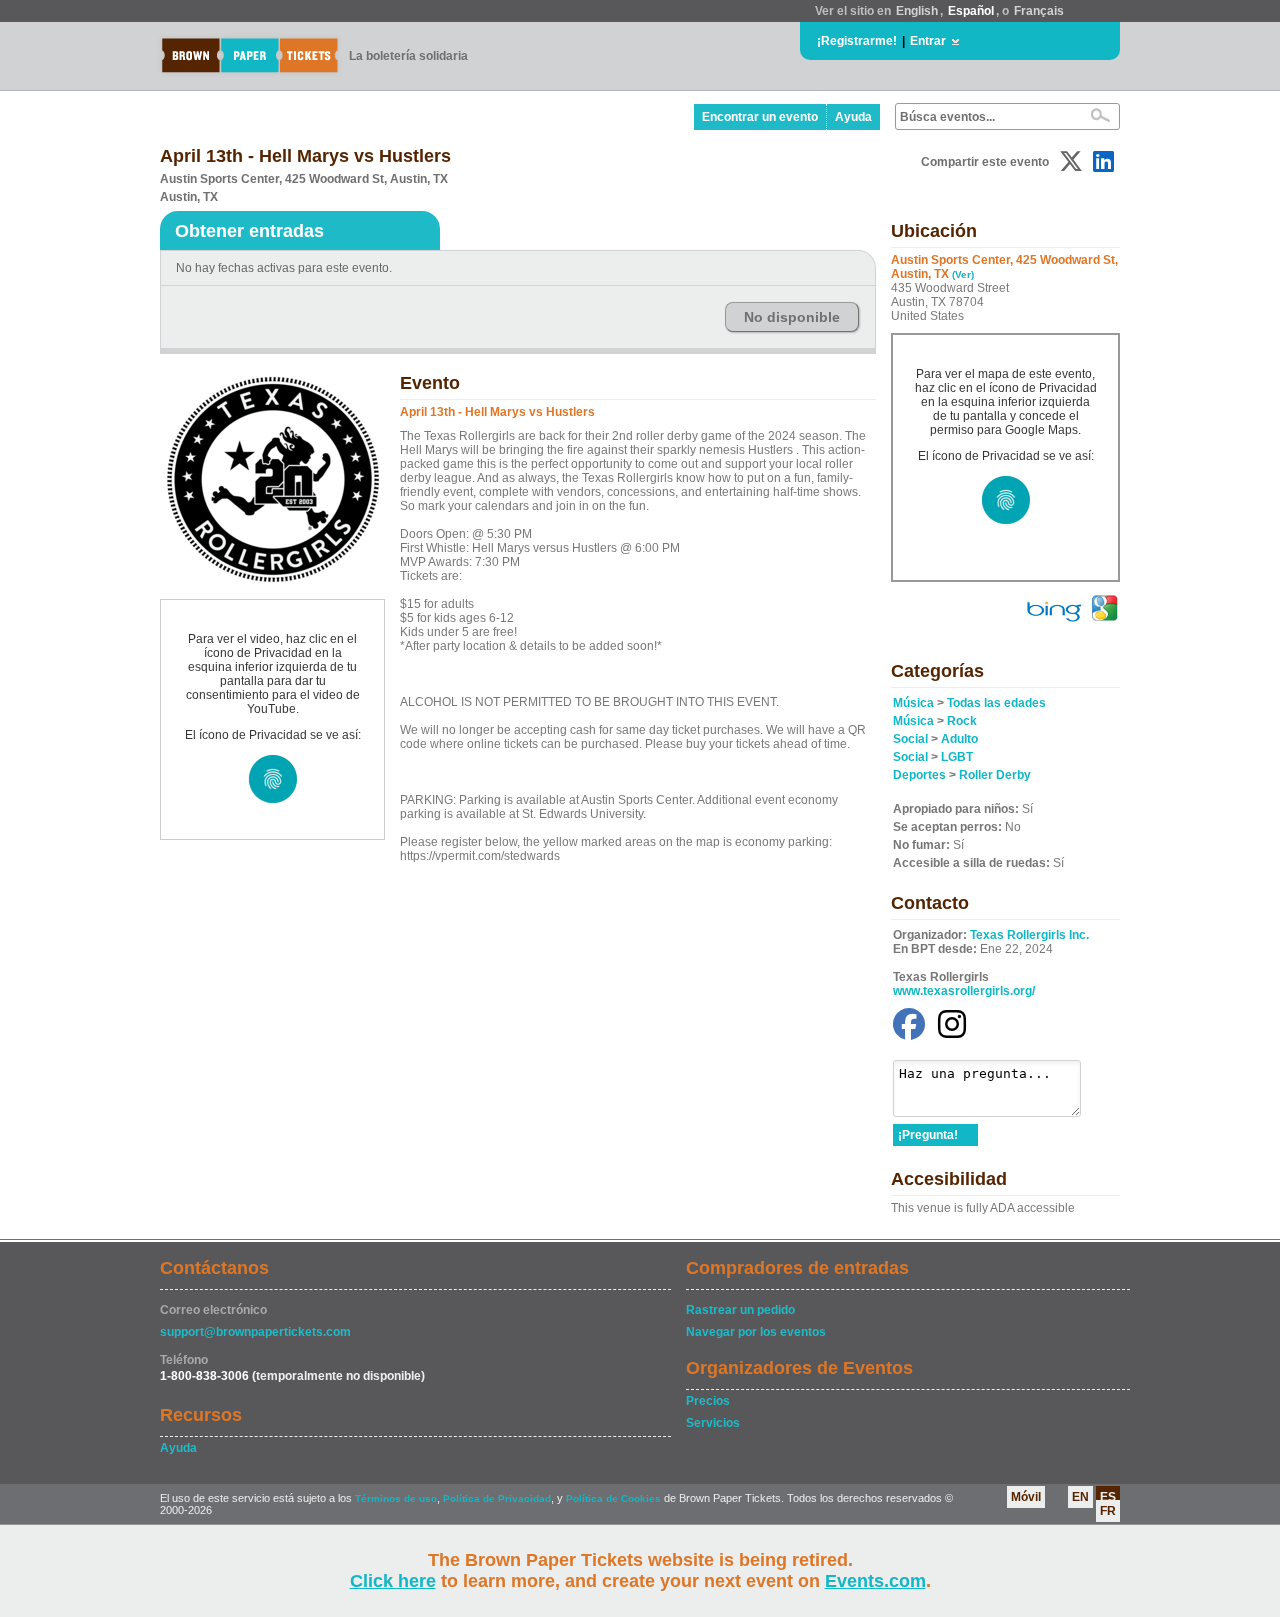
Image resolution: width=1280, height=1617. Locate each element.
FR (1108, 1511)
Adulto (959, 739)
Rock (962, 721)
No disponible (792, 317)
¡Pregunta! (928, 1135)
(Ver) (963, 274)
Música (913, 703)
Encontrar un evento (760, 117)
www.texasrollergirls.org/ (964, 991)
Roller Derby (995, 775)
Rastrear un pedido (740, 1310)
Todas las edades (996, 703)
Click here (393, 1581)
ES (1108, 1497)
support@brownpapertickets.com (255, 1332)
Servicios (713, 1423)
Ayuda (853, 117)
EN (1080, 1497)
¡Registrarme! (857, 41)
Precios (708, 1401)
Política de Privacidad (497, 1498)
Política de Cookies (613, 1498)
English (917, 11)
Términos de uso (396, 1498)
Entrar (928, 41)
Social (910, 739)
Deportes (919, 775)
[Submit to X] (1071, 161)
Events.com (875, 1581)
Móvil (1026, 1497)
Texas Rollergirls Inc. (1029, 935)
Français (1039, 11)
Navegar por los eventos (756, 1332)
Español (971, 11)
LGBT (957, 757)
